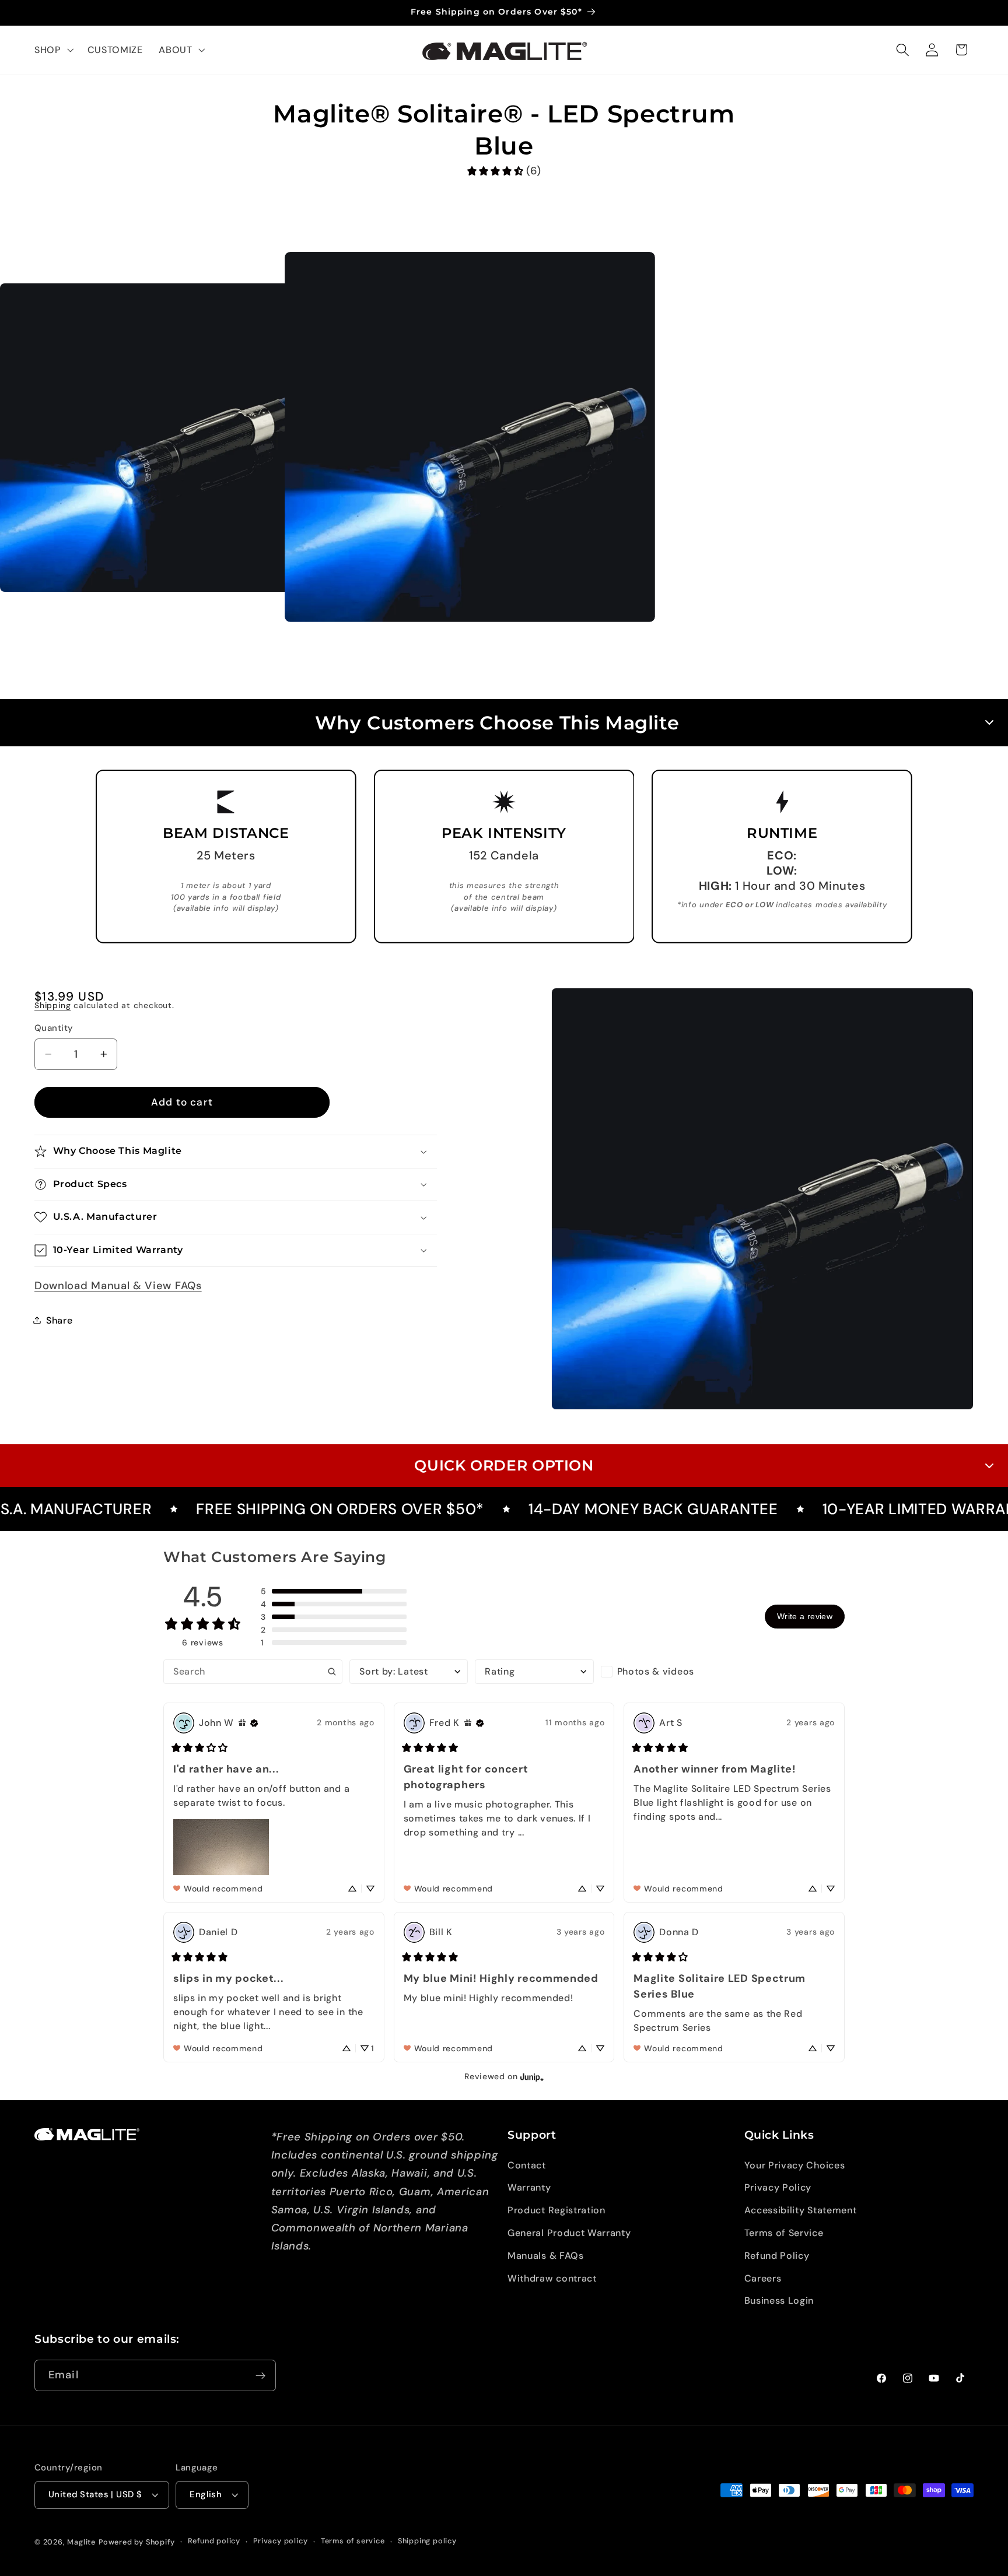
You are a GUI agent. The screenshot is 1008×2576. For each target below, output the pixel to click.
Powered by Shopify (137, 2542)
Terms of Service (784, 2233)
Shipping (52, 1005)
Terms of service (353, 2541)
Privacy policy (280, 2541)
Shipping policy (427, 2541)
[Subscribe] (260, 2376)
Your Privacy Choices (795, 2165)
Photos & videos (656, 1671)
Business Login (779, 2300)
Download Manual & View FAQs (118, 1286)
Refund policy (214, 2541)
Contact (527, 2165)
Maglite (81, 2542)
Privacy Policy (778, 2187)
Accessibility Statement (801, 2210)
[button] (53, 50)
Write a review (805, 1616)
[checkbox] (660, 1672)
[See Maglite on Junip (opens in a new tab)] (532, 2077)
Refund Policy (777, 2256)
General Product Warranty (569, 2233)
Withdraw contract (552, 2278)
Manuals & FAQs (546, 2256)
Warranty (529, 2187)
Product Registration (556, 2210)
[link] (504, 171)
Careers (763, 2278)
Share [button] (59, 1320)
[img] (242, 1723)
